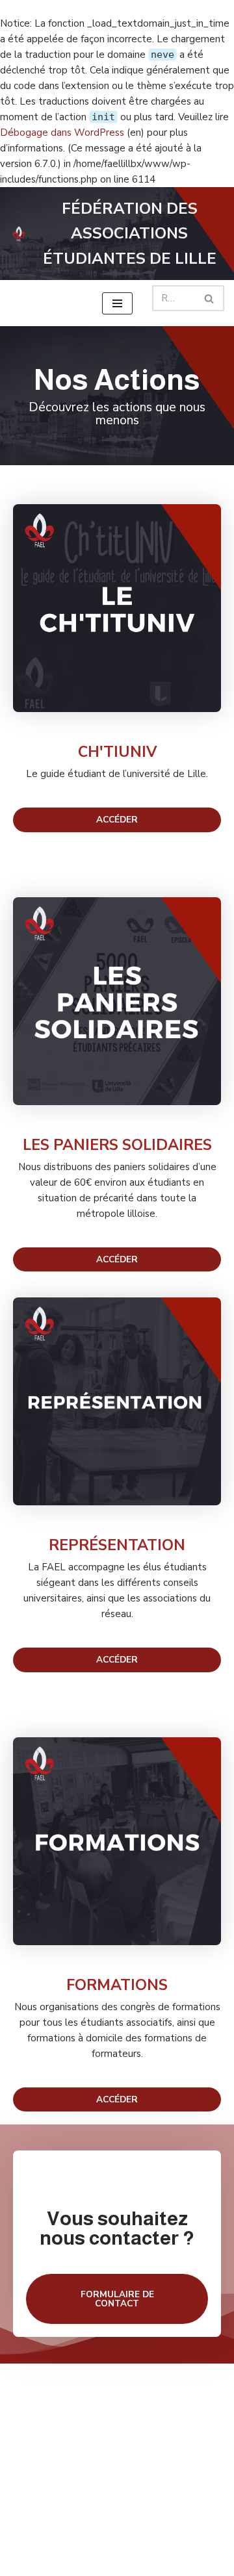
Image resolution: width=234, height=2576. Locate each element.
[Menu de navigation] (117, 303)
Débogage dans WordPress (62, 133)
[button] (209, 299)
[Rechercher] (210, 298)
